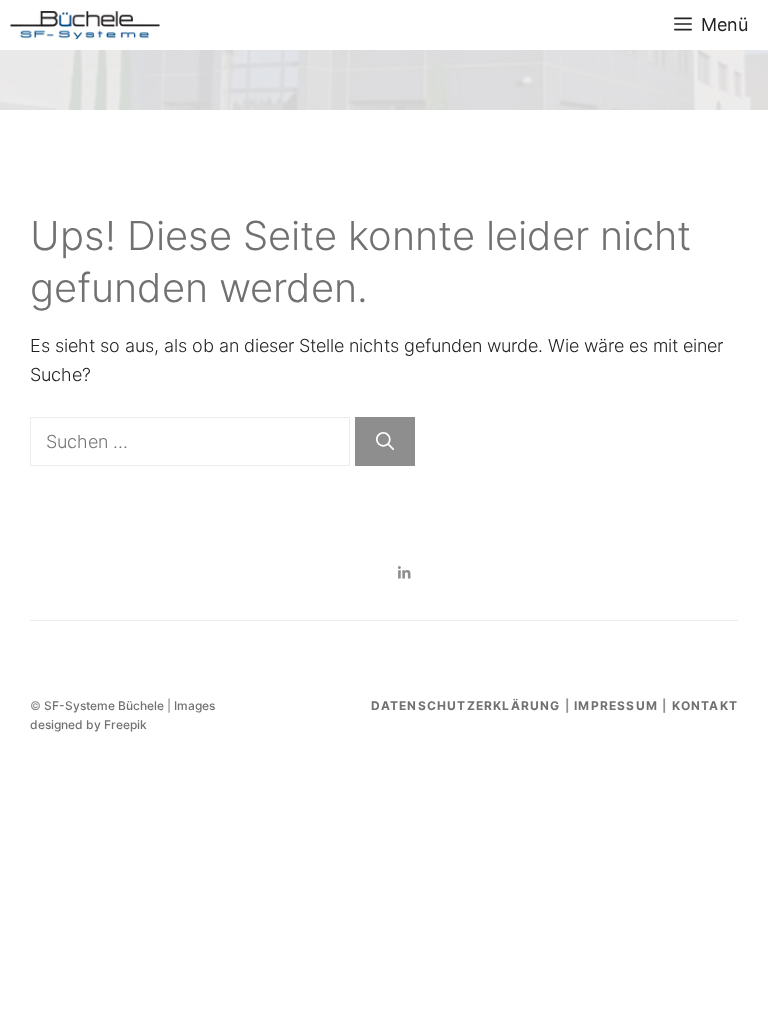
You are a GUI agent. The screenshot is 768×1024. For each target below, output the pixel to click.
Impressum (616, 705)
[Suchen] (385, 441)
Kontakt (705, 705)
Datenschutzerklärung (466, 705)
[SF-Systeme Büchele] (85, 25)
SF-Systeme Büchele (104, 705)
